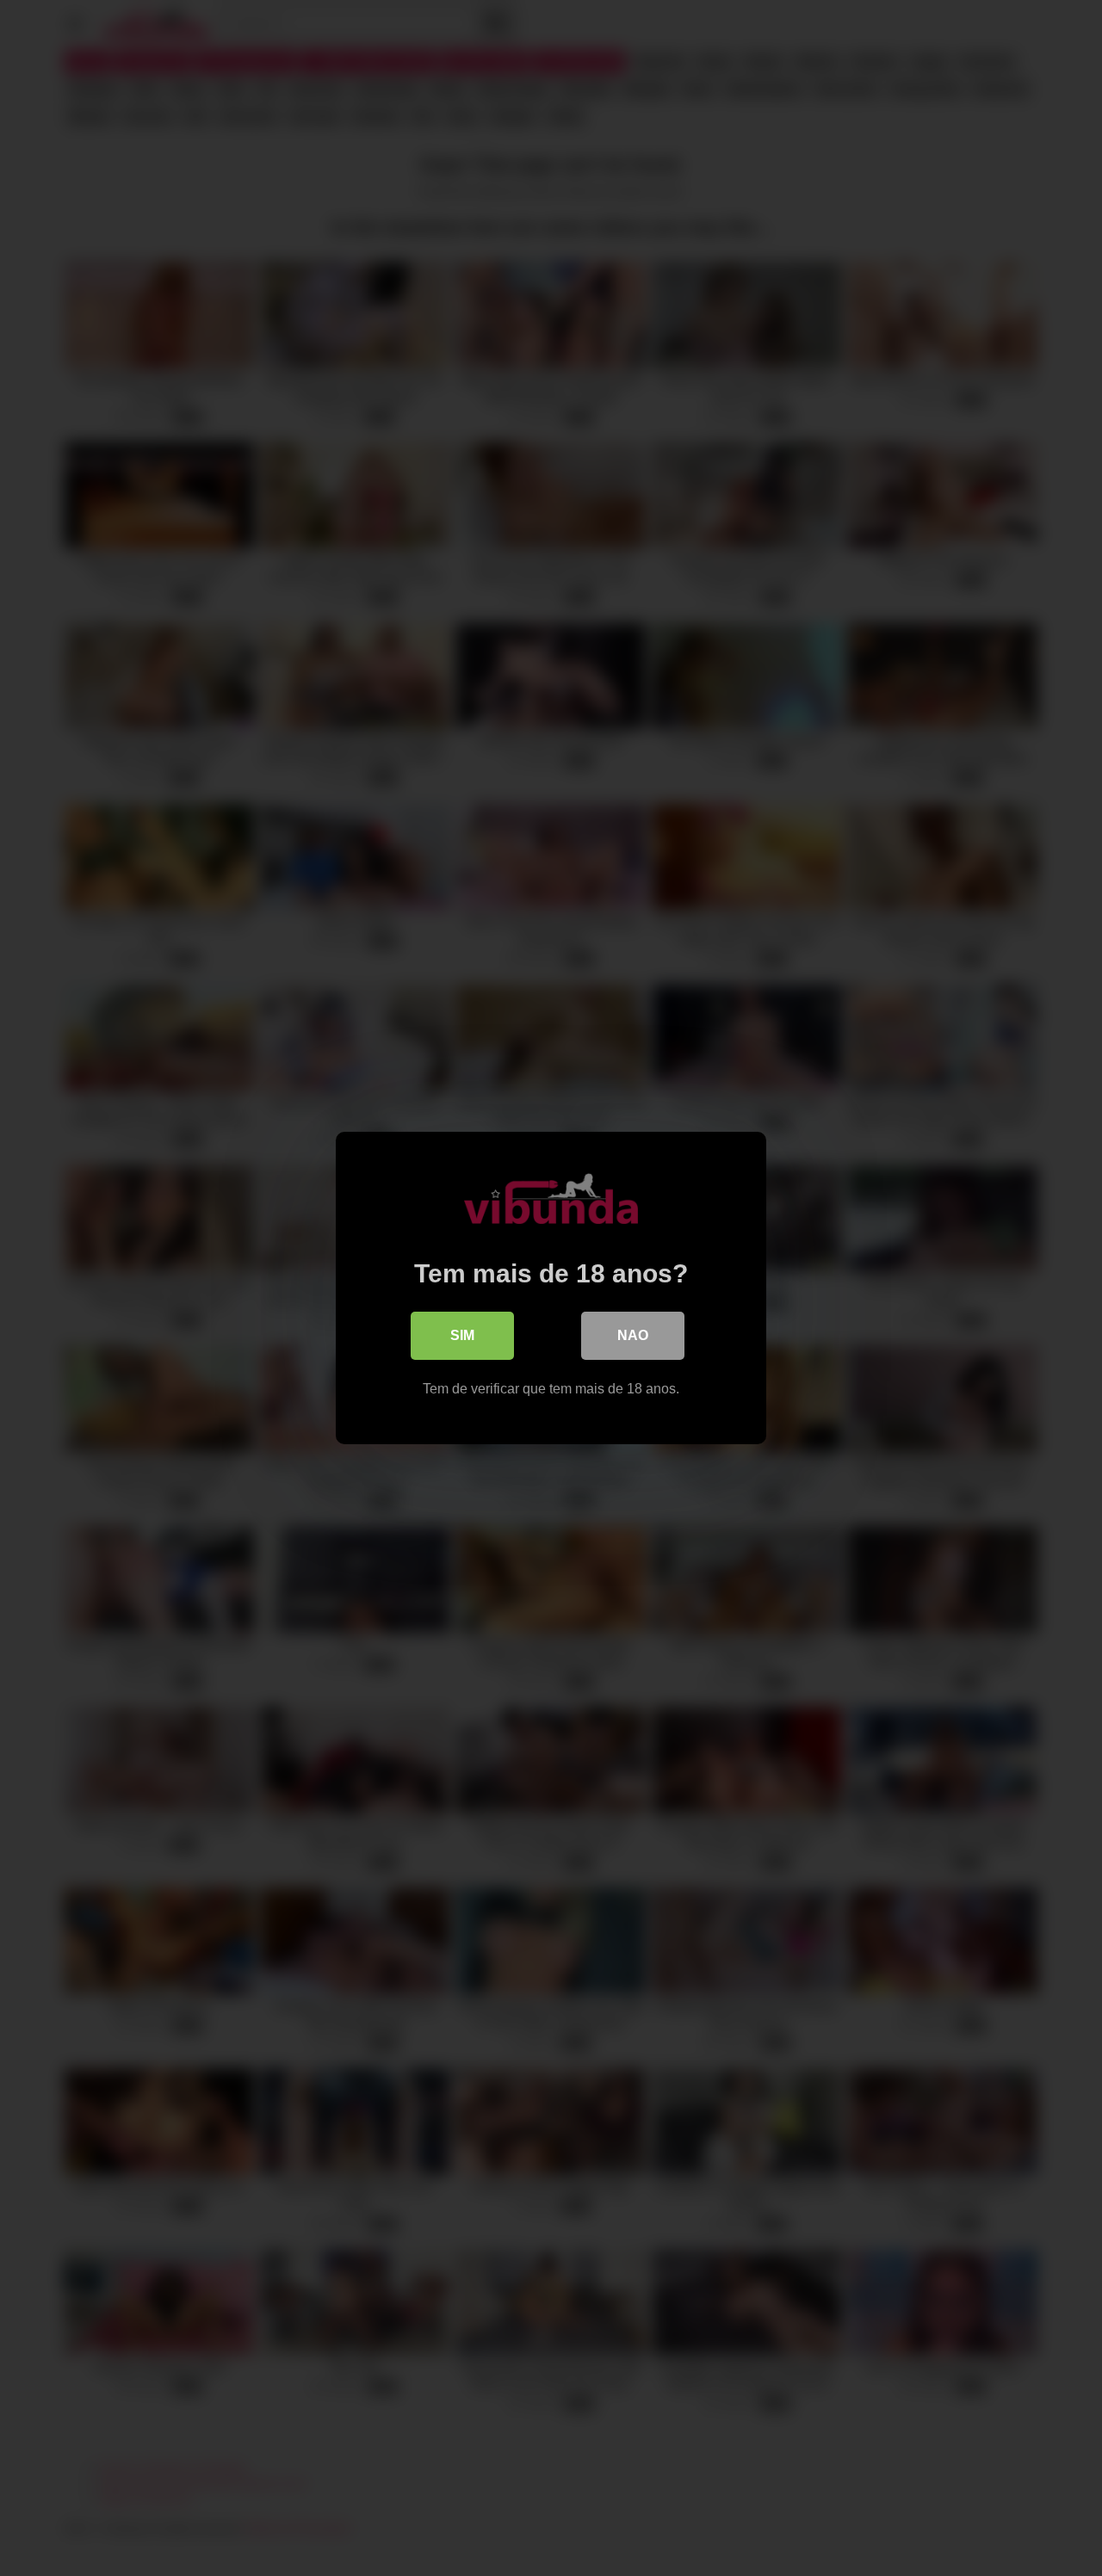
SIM (462, 1335)
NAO (633, 1335)
